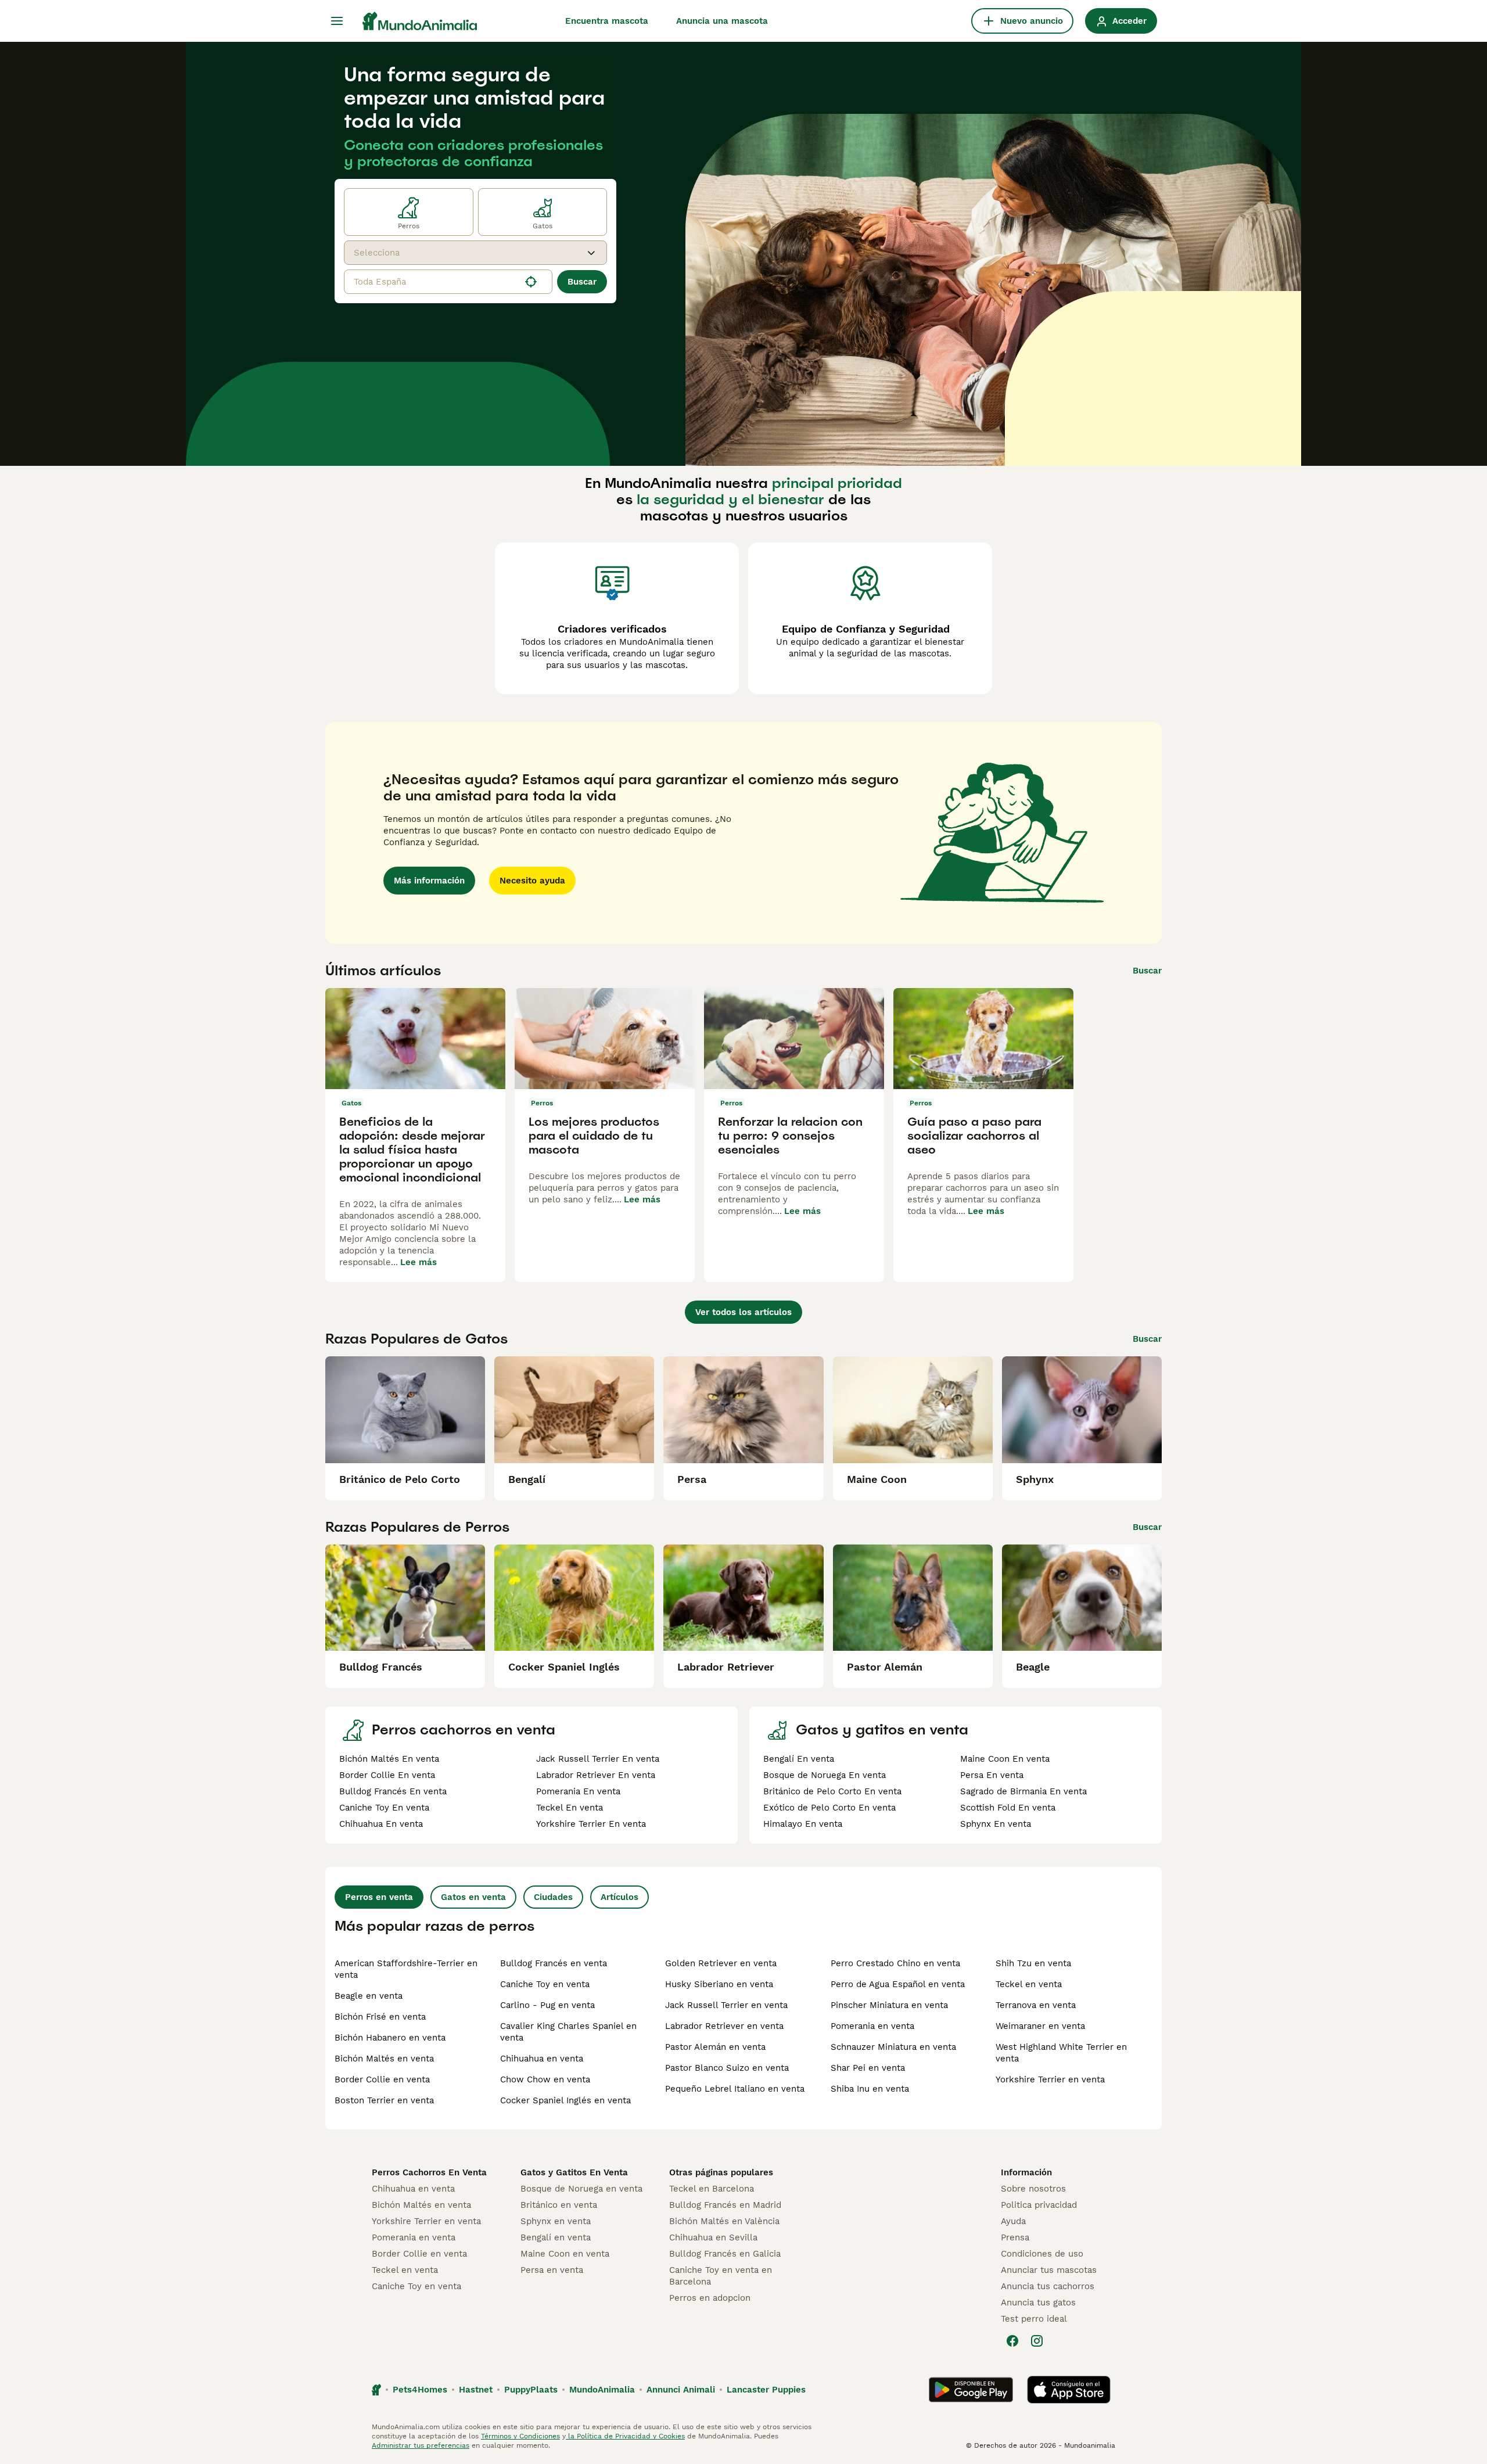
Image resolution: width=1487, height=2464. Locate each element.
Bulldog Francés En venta (393, 1791)
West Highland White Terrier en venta (1061, 2053)
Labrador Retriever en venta (724, 2026)
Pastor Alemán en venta (715, 2047)
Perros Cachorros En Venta (429, 2172)
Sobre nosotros (1033, 2189)
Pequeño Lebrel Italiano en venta (735, 2089)
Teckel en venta (1029, 1984)
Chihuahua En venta (381, 1824)
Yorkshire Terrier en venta (1050, 2079)
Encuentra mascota (607, 21)
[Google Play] (971, 2390)
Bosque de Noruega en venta (581, 2189)
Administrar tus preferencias (421, 2445)
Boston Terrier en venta (384, 2100)
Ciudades (553, 1897)
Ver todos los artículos (743, 1312)
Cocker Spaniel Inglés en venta (565, 2100)
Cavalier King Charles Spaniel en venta (568, 2032)
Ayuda (1013, 2221)
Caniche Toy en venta (545, 1984)
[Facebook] (1012, 2341)
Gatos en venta (473, 1897)
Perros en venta (379, 1897)
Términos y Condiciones (520, 2436)
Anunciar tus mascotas (1049, 2270)
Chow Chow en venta (545, 2079)
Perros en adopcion (710, 2298)
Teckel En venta (570, 1808)
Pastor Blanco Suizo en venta (727, 2068)
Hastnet (476, 2390)
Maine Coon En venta (1005, 1759)
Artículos (619, 1897)
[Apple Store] (1069, 2390)
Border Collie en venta (382, 2079)
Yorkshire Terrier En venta (591, 1824)
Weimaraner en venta (1040, 2026)
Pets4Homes (420, 2390)
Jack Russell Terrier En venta (598, 1759)
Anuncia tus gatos (1038, 2303)
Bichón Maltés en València (724, 2221)
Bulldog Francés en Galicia (725, 2254)
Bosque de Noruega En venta (825, 1775)
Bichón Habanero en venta (390, 2038)
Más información (429, 881)
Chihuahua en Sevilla (713, 2237)
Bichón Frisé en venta (380, 2017)
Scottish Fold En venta (1008, 1808)
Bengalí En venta (799, 1759)
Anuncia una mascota (722, 21)
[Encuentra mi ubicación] (531, 282)
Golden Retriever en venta (721, 1963)
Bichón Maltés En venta (389, 1759)
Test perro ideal (1034, 2319)
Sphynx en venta (556, 2221)
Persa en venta (552, 2270)
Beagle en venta (369, 1996)
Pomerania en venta (872, 2026)
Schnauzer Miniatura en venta (893, 2047)
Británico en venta (559, 2205)
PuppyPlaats (531, 2390)
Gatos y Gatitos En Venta (574, 2172)
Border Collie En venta (387, 1775)
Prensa (1015, 2237)
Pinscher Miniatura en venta (889, 2005)
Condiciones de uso (1042, 2254)
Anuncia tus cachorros (1048, 2286)
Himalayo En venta (803, 1824)
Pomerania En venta (578, 1791)
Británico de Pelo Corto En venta (832, 1791)
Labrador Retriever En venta (596, 1775)
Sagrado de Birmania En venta (1023, 1791)
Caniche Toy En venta (384, 1808)
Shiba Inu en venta (870, 2089)
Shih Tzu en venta (1033, 1963)
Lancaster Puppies (766, 2390)
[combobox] (465, 253)
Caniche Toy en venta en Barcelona (721, 2276)
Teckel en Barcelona (712, 2189)
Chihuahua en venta (542, 2059)
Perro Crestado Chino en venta (895, 1963)
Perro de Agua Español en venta (898, 1984)
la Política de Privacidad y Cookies (625, 2436)
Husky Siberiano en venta (719, 1984)
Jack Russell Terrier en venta (726, 2005)
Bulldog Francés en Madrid (725, 2205)
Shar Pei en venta (868, 2068)
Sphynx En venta (996, 1824)
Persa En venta (992, 1775)
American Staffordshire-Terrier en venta (406, 1969)
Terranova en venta (1036, 2005)
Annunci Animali (681, 2390)
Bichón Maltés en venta (384, 2059)
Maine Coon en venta (565, 2254)
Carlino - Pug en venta (547, 2005)
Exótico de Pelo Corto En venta (829, 1808)
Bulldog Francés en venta (554, 1963)
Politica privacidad (1039, 2205)
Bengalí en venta (556, 2237)
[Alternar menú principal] (337, 21)
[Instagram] (1037, 2341)
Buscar (582, 282)
